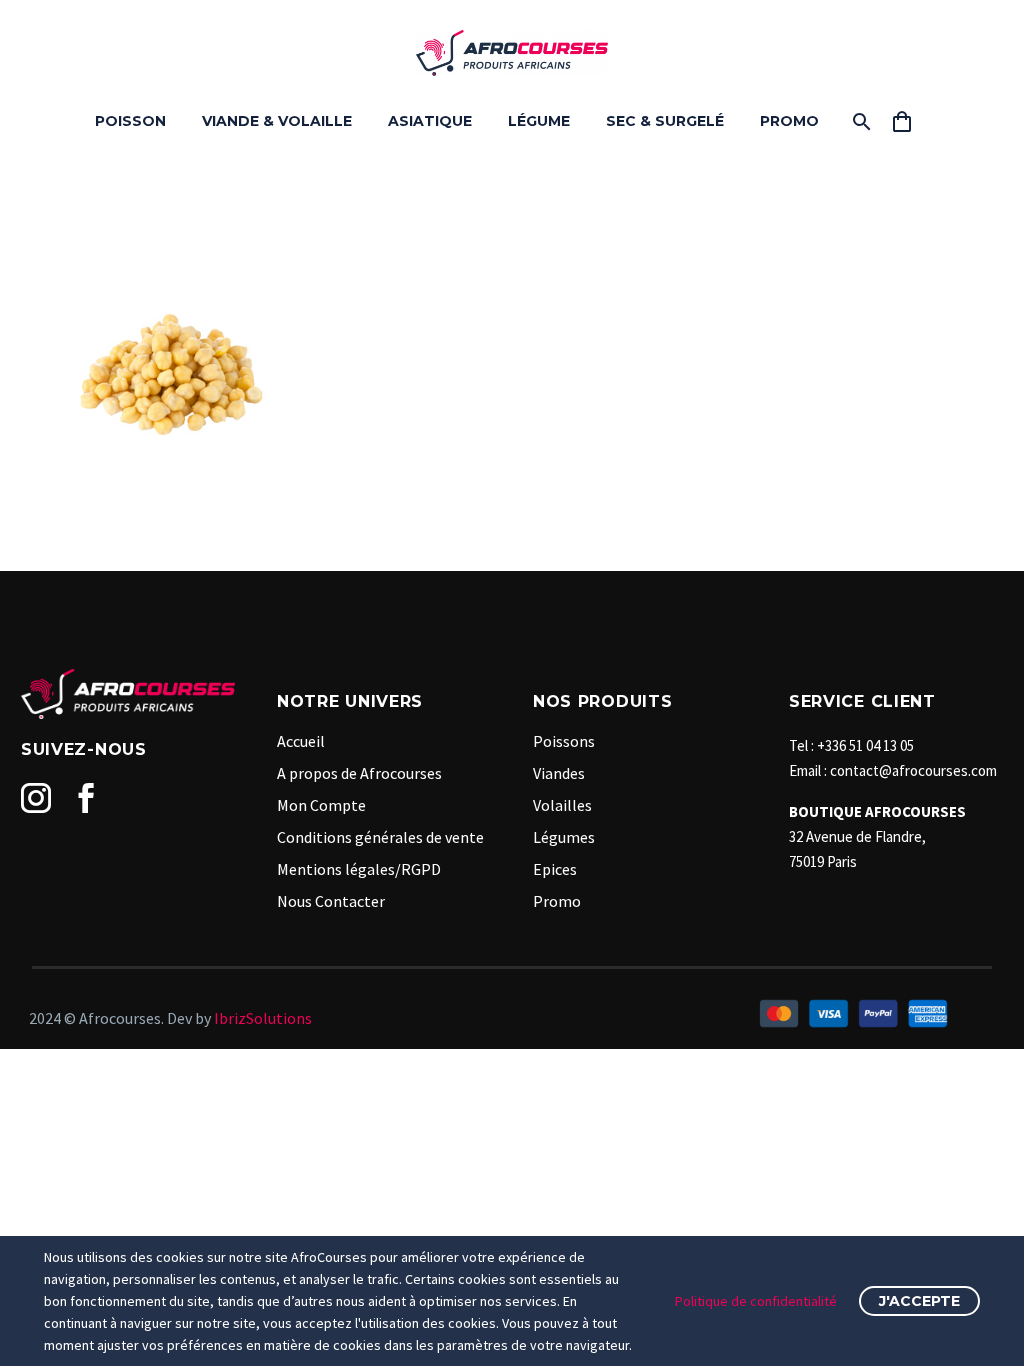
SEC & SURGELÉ (665, 121)
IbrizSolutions (263, 1018)
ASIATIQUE (430, 121)
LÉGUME (539, 121)
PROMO (789, 121)
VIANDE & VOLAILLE (277, 121)
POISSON (130, 121)
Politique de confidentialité (756, 1301)
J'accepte (919, 1301)
